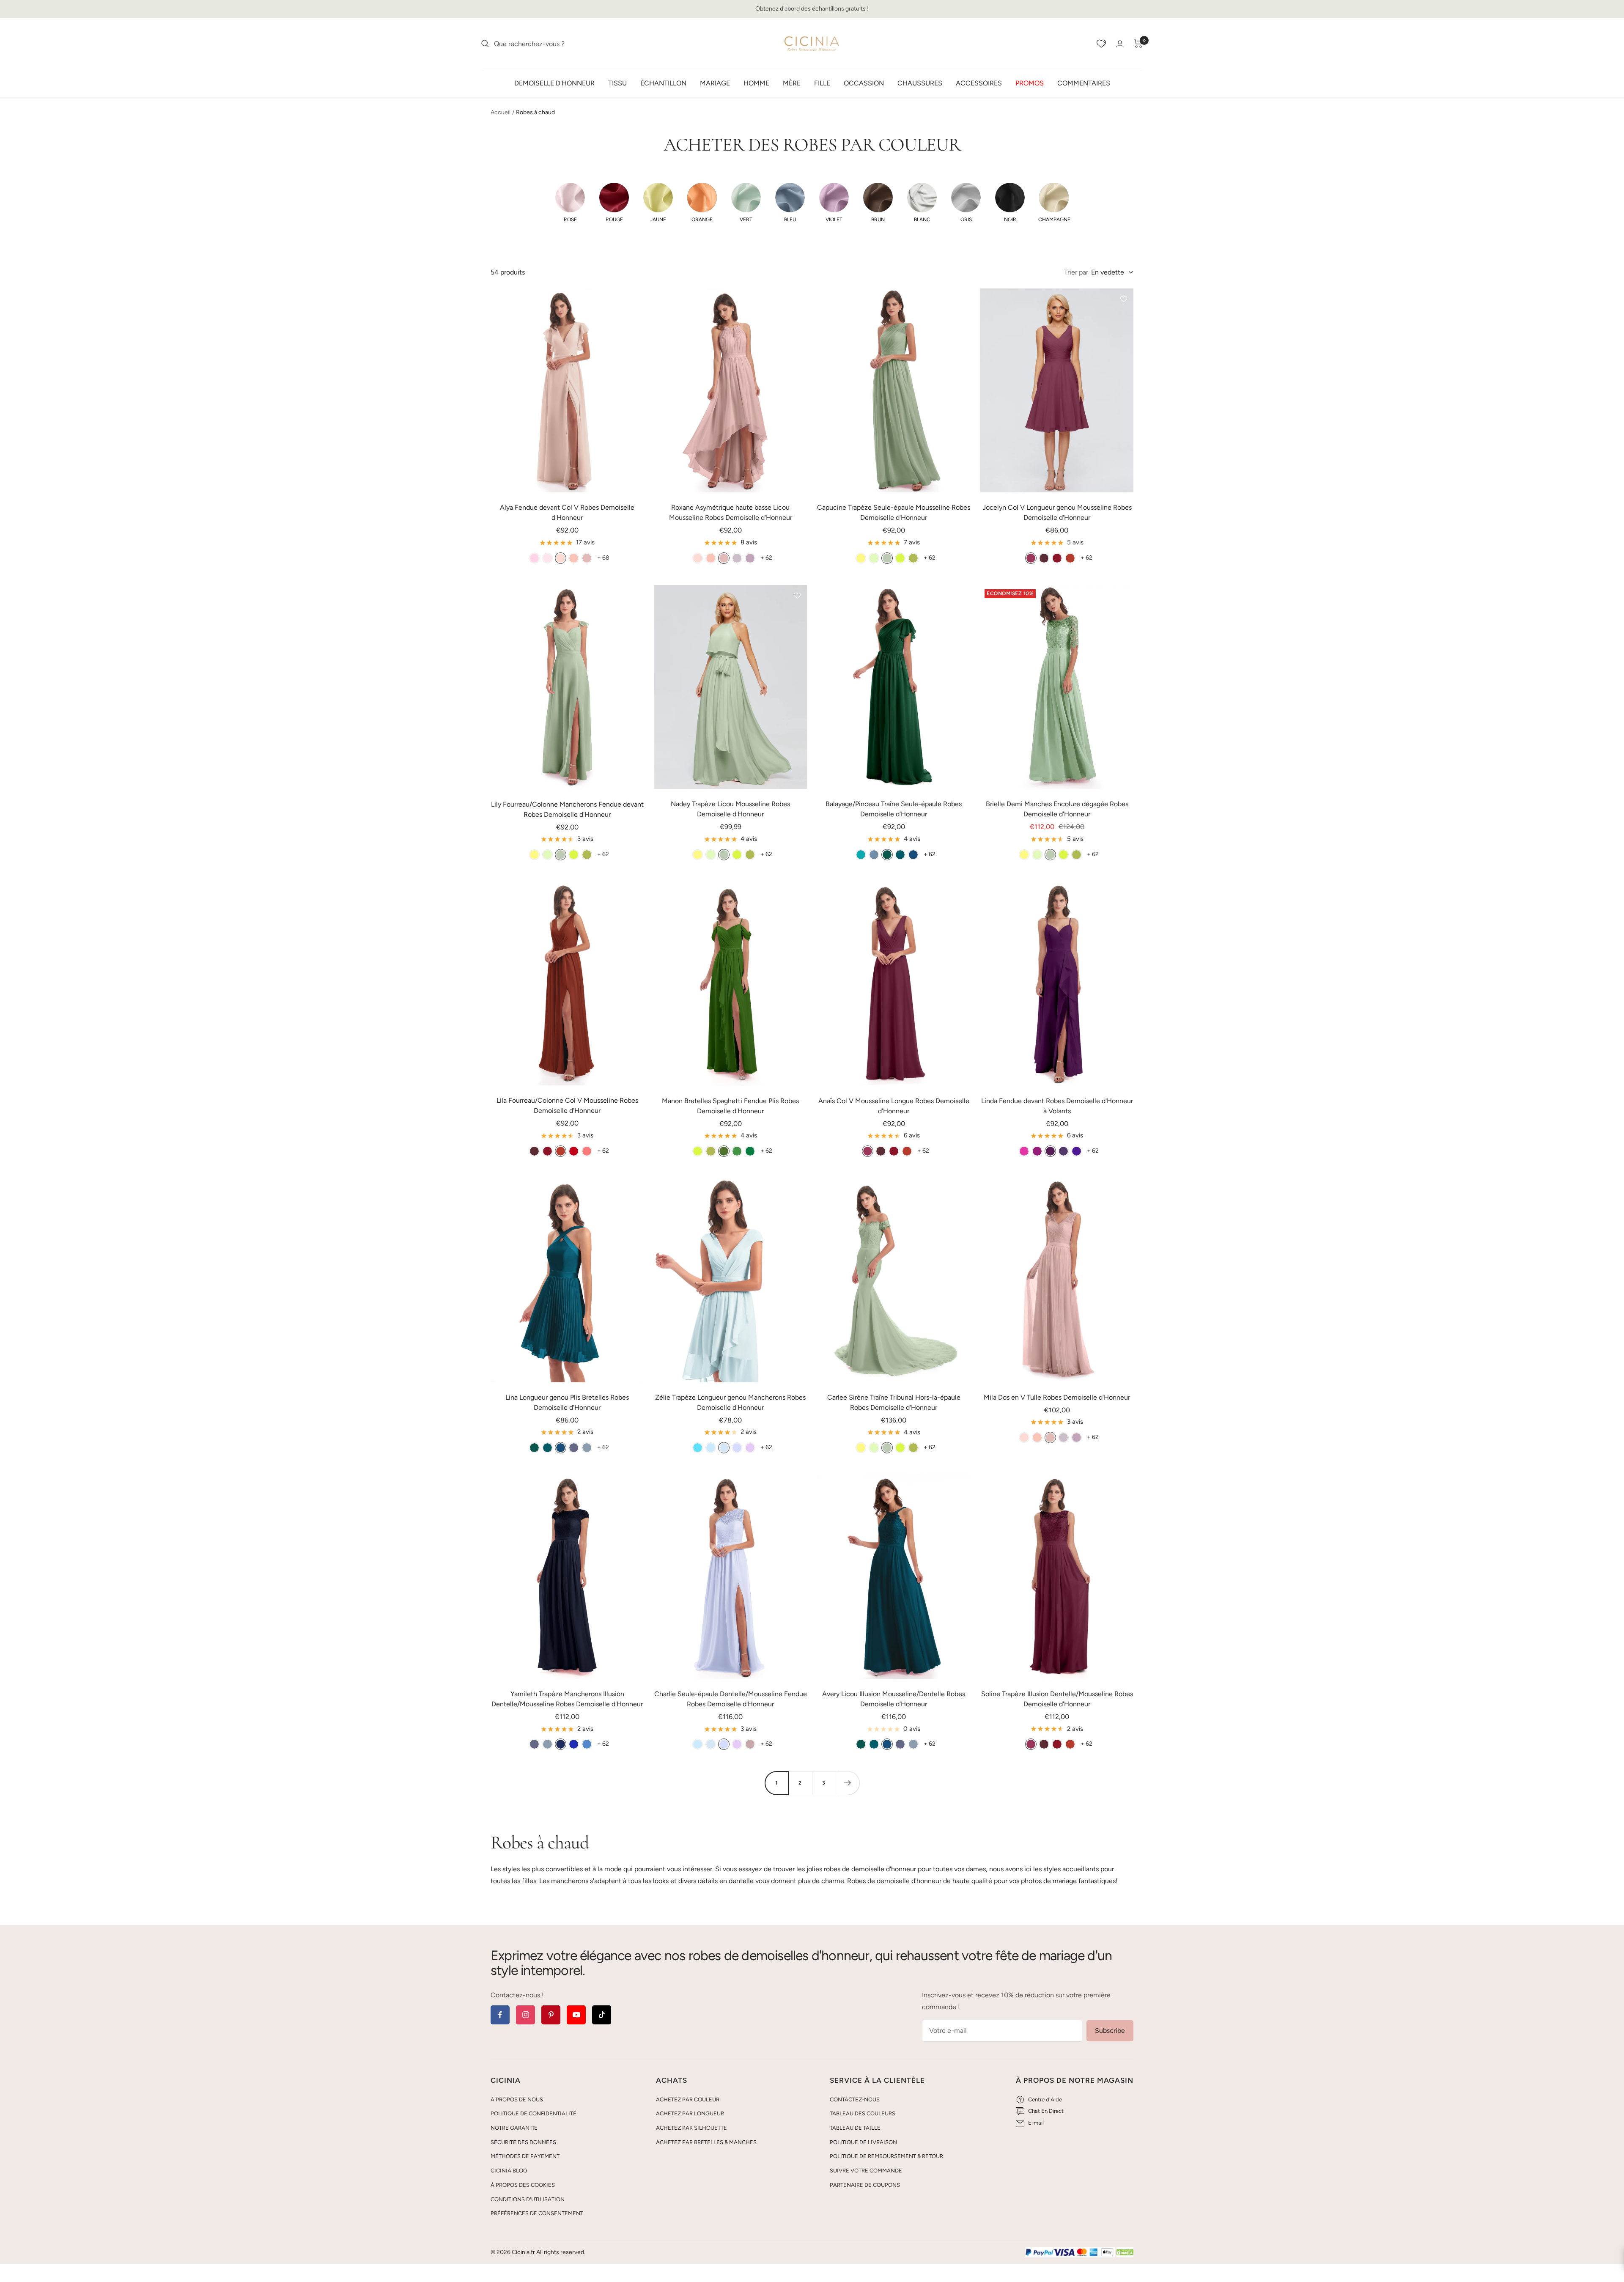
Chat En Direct (1046, 2111)
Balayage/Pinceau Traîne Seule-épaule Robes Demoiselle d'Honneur (894, 809)
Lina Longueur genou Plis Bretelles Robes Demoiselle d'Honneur (567, 1402)
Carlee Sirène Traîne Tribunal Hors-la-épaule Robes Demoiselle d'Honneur (894, 1402)
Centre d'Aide (1045, 2099)
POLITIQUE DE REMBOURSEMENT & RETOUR (886, 2156)
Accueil (501, 112)
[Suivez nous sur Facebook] (500, 2015)
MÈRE (792, 83)
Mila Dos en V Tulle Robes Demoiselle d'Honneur (1057, 1397)
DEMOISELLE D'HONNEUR (554, 83)
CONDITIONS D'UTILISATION (528, 2199)
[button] (570, 203)
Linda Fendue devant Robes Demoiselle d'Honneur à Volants (1057, 1106)
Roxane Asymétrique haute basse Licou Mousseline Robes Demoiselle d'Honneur (731, 512)
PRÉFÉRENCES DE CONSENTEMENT (537, 2213)
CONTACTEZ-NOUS (855, 2099)
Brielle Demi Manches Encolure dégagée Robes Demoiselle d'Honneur (1057, 809)
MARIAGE (715, 83)
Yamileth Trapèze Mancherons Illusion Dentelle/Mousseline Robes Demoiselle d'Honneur (567, 1699)
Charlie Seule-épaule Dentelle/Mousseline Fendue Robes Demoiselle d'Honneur (731, 1699)
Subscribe (1110, 2031)
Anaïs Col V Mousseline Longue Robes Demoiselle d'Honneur (894, 1106)
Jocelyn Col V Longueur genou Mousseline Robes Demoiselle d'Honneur (1057, 512)
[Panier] (1138, 44)
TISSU (617, 83)
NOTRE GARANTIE (514, 2128)
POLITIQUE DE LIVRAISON (863, 2142)
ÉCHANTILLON (663, 83)
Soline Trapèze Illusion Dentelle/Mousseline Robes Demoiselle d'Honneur (1057, 1699)
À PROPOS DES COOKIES (523, 2185)
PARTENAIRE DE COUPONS (865, 2185)
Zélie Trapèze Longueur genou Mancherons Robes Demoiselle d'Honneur (730, 1402)
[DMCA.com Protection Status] (1125, 2253)
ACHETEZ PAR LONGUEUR (690, 2113)
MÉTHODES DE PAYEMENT (525, 2156)
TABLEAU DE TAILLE (855, 2128)
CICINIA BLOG (509, 2171)
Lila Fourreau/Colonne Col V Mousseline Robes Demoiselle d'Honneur (567, 1105)
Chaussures (920, 83)
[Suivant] (848, 1783)
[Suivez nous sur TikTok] (602, 2015)
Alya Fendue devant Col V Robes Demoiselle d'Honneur (567, 512)
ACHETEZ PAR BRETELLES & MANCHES (706, 2142)
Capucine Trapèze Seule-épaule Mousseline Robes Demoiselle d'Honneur (894, 512)
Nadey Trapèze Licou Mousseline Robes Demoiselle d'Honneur (730, 809)
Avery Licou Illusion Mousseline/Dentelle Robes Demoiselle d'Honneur (894, 1699)
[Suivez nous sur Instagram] (525, 2015)
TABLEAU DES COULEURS (863, 2113)
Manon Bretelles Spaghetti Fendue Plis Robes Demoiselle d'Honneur (730, 1106)
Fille (822, 83)
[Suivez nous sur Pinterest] (551, 2015)
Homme (756, 83)
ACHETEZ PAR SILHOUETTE (691, 2128)
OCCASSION (864, 83)
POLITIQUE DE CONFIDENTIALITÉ (534, 2113)
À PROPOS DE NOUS (517, 2099)
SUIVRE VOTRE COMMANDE (866, 2171)
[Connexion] (1120, 44)
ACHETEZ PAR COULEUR (688, 2099)
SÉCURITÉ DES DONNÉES (523, 2142)
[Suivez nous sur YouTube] (576, 2015)
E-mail (1036, 2123)
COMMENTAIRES (1084, 83)
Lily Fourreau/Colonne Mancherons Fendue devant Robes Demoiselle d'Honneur (567, 809)
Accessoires (979, 83)
